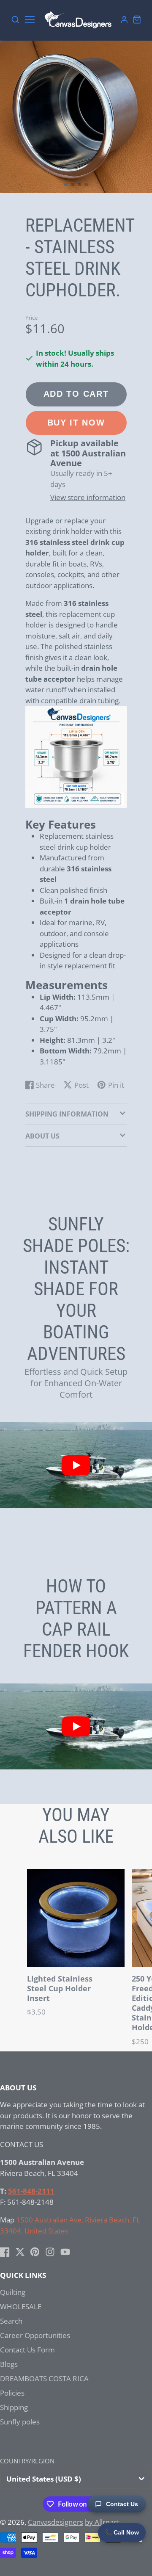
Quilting (13, 2292)
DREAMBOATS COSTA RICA (44, 2378)
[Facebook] (5, 2252)
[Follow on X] (20, 2252)
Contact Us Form (27, 2350)
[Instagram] (50, 2252)
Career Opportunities (35, 2335)
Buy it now (76, 423)
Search (11, 2321)
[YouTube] (65, 2252)
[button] (66, 185)
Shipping (14, 2407)
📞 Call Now (122, 2532)
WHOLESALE (21, 2307)
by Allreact (102, 2522)
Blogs (9, 2364)
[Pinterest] (35, 2252)
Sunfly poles (20, 2422)
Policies (12, 2393)
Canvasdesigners (56, 2522)
